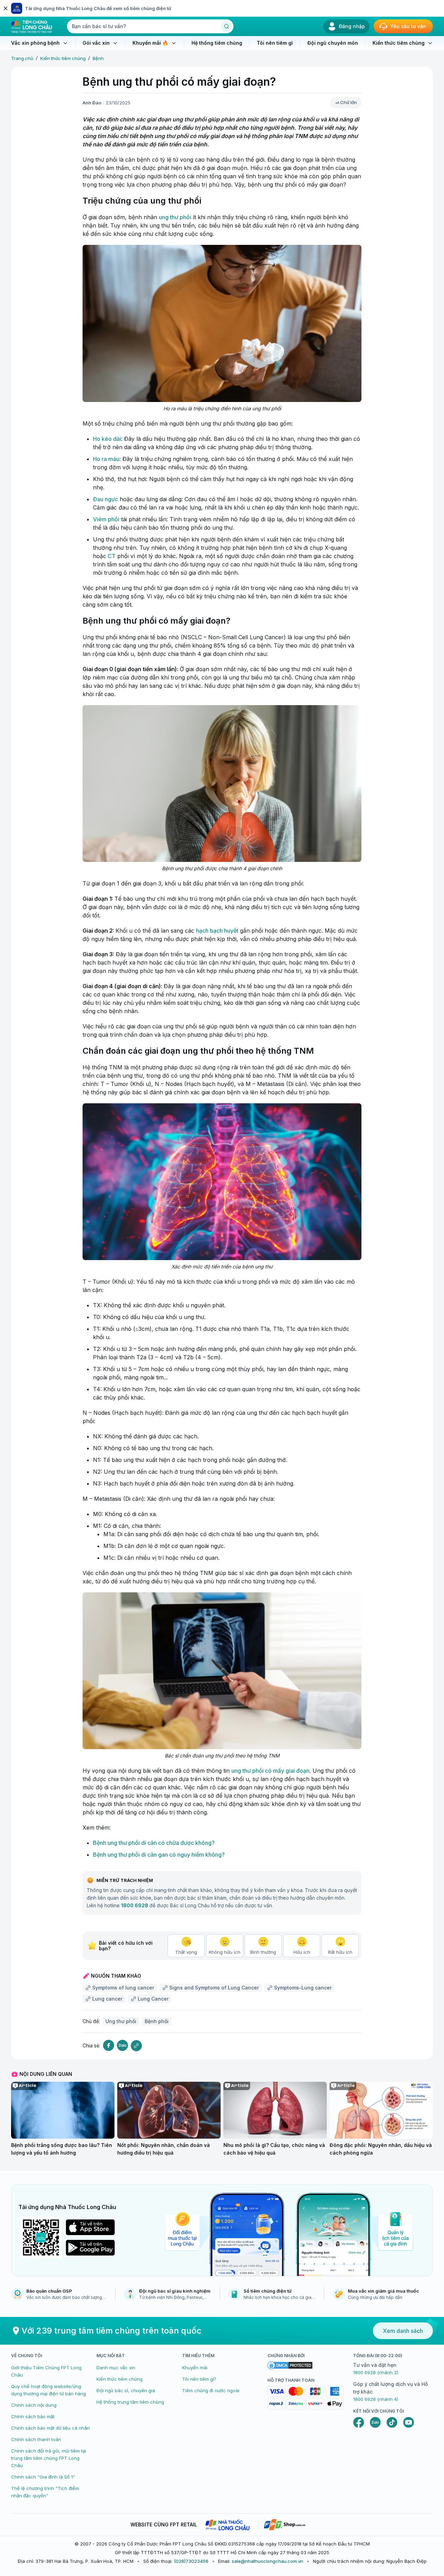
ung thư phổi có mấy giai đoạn (270, 1771)
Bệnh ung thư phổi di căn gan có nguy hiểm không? (159, 1855)
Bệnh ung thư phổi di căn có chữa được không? (154, 1843)
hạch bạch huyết (217, 931)
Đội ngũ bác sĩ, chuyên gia (126, 2390)
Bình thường (263, 1952)
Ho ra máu (106, 459)
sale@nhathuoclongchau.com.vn (267, 2561)
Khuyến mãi (195, 2368)
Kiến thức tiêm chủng (63, 58)
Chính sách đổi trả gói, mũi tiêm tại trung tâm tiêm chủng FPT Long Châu (49, 2458)
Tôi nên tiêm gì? (199, 2379)
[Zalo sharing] (122, 2046)
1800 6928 (135, 1905)
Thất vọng (186, 1952)
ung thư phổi (175, 217)
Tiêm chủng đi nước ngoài (211, 2390)
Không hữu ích (225, 1952)
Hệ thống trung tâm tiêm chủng (130, 2402)
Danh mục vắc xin (116, 2368)
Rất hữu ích (340, 1952)
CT (111, 556)
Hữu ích (302, 1952)
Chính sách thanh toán (36, 2439)
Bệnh (98, 58)
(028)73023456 (191, 2561)
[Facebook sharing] (109, 2046)
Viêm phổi (106, 519)
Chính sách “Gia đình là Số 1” (43, 2477)
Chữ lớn (349, 102)
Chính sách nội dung (34, 2405)
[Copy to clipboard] (136, 2046)
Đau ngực (105, 499)
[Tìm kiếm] (227, 26)
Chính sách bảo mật (33, 2416)
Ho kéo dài (107, 439)
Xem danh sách (403, 2331)
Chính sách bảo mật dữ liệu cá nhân (50, 2428)
